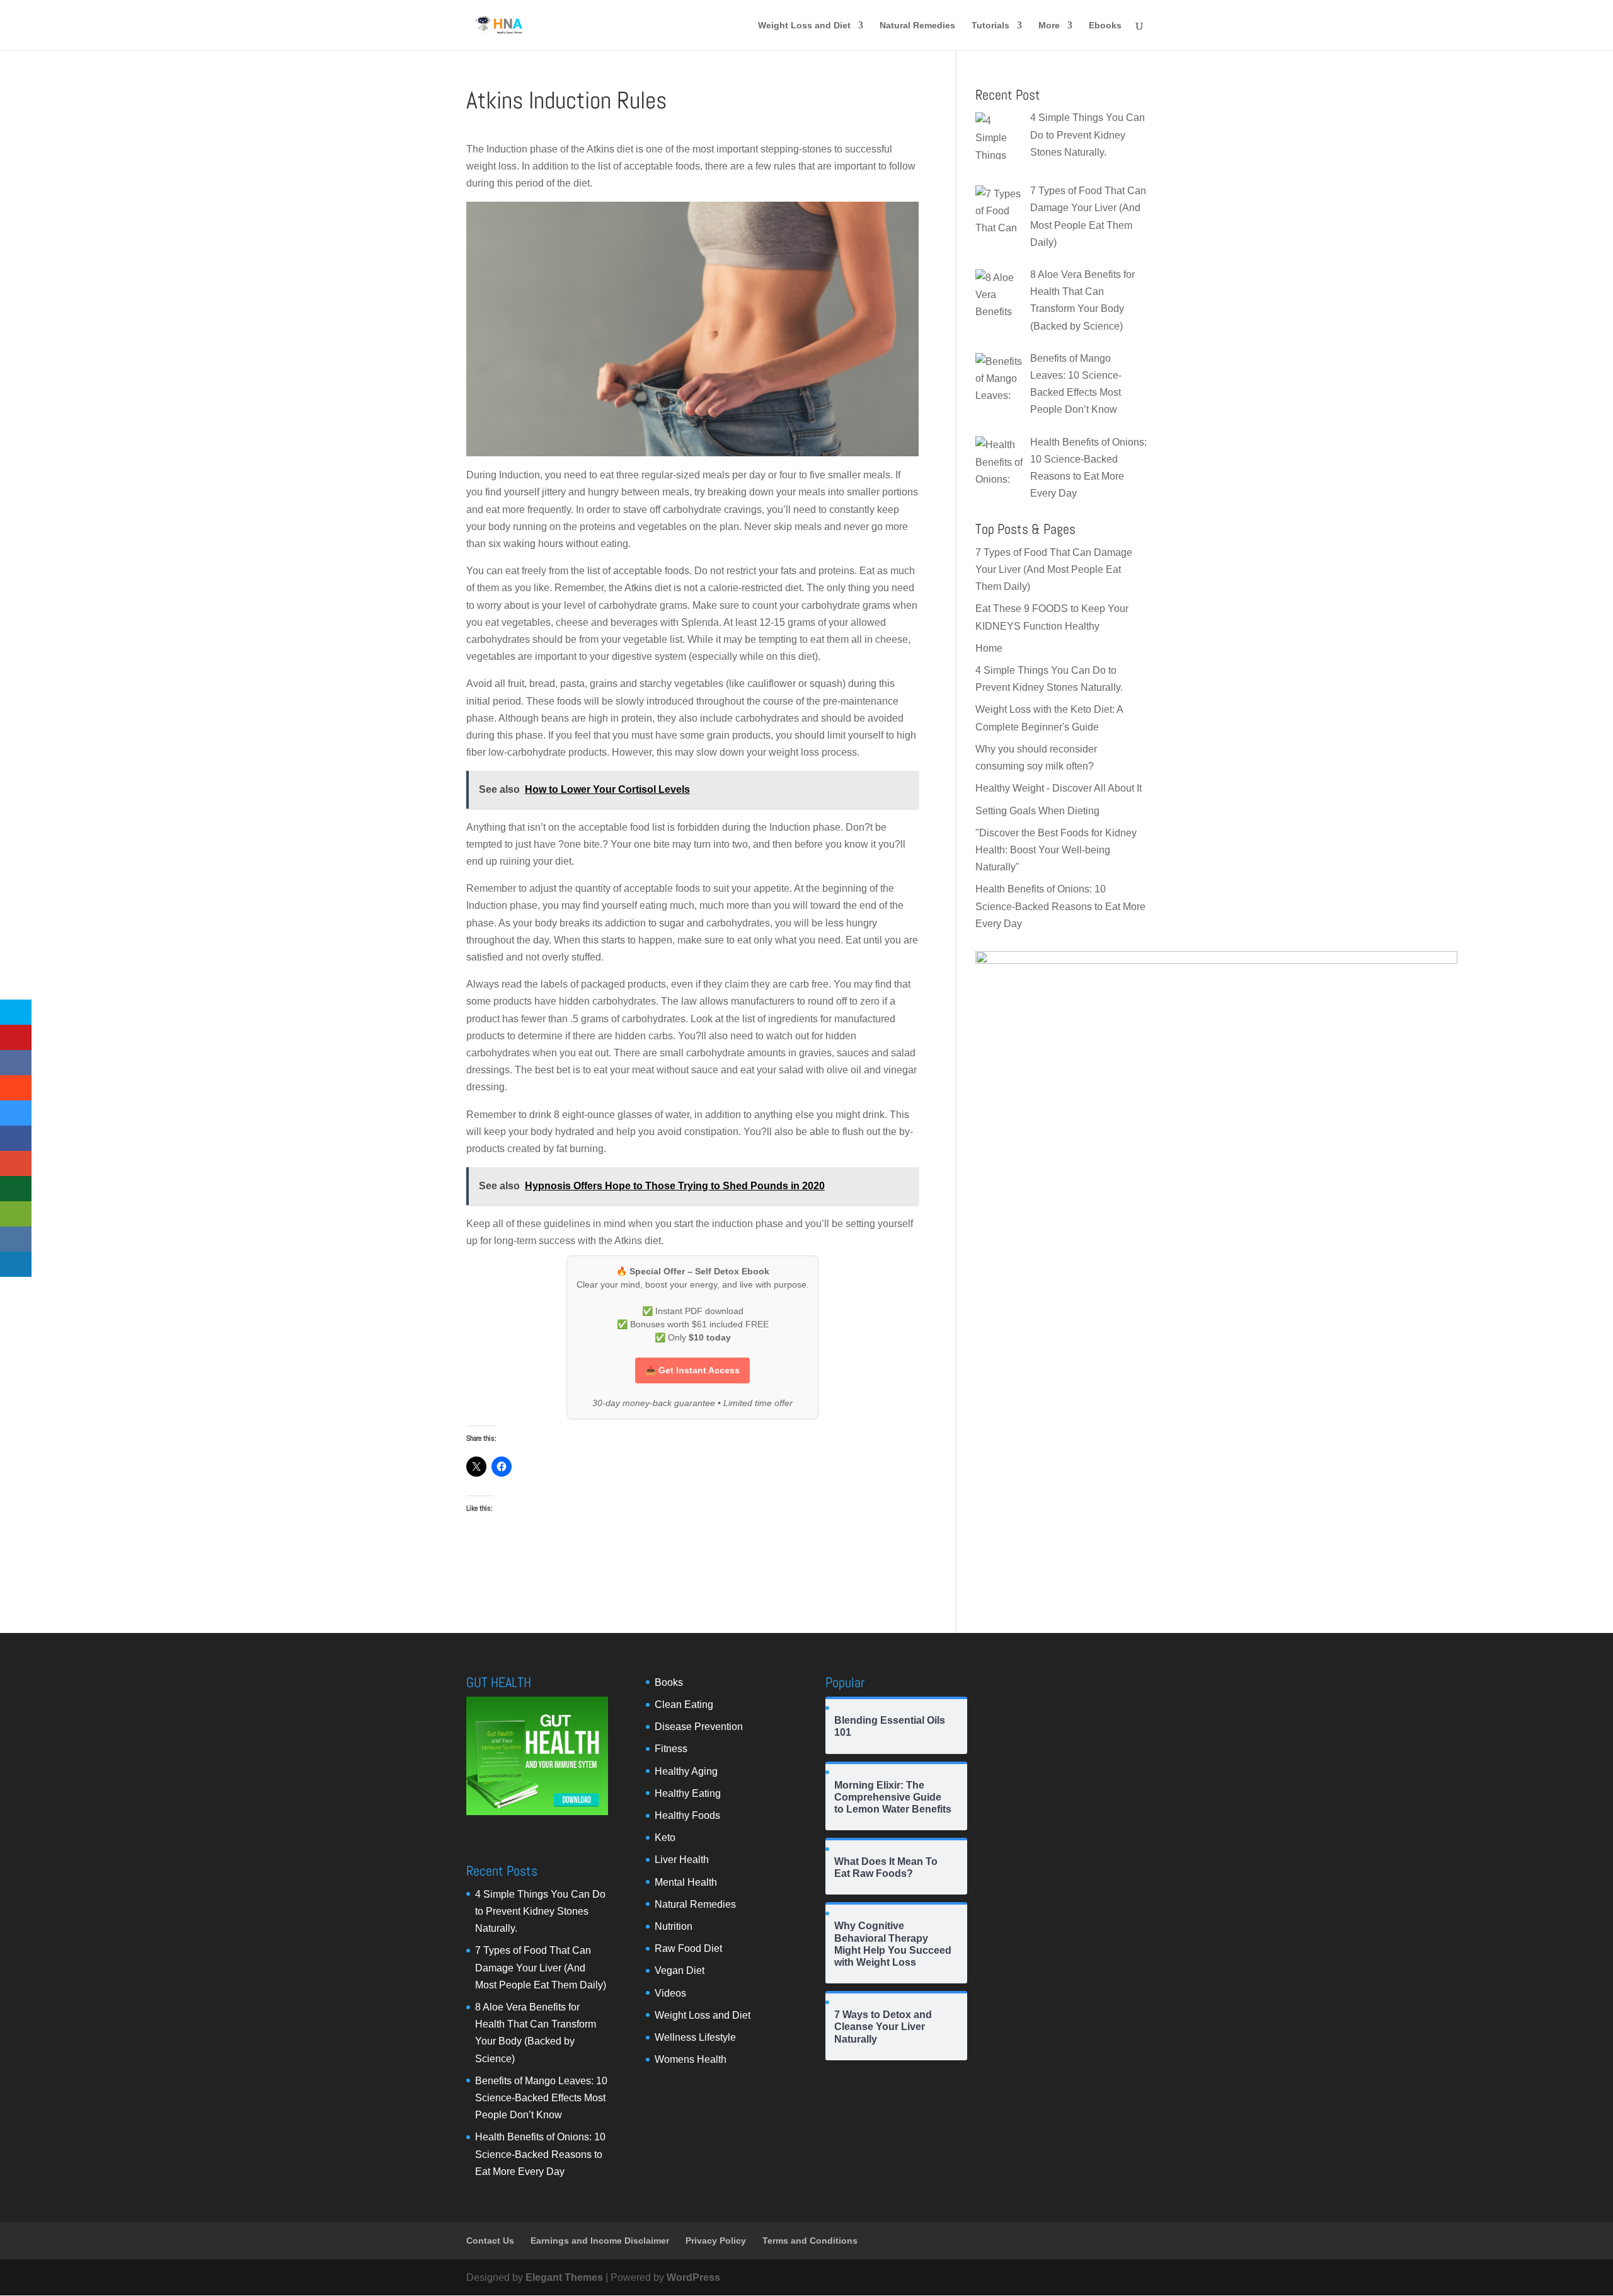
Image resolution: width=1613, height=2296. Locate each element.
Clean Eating (684, 1705)
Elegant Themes (564, 2277)
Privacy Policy (716, 2241)
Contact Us (490, 2241)
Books (669, 1682)
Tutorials (990, 26)
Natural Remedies (917, 26)
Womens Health (691, 2059)
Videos (670, 1993)
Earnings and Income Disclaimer (600, 2241)
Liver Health (682, 1860)
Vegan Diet (680, 1970)
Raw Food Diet (688, 1948)
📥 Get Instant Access (692, 1370)
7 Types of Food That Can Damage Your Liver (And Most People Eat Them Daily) (1054, 569)
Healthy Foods (687, 1815)
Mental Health (686, 1882)
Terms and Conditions (810, 2241)
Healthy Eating (688, 1793)
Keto (665, 1837)
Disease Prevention (699, 1727)
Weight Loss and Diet (804, 26)
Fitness (671, 1749)
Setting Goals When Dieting (1037, 811)
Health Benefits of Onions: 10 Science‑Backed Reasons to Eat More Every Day (1060, 906)
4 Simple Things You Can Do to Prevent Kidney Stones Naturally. (540, 1911)
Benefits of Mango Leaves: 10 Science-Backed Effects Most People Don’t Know (541, 2098)
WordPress (693, 2277)
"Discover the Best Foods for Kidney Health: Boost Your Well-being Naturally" (1056, 850)
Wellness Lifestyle (695, 2037)
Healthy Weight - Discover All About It (1059, 788)
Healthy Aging (686, 1771)
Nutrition (674, 1926)
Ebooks (1105, 26)
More (1049, 26)
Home (989, 648)
